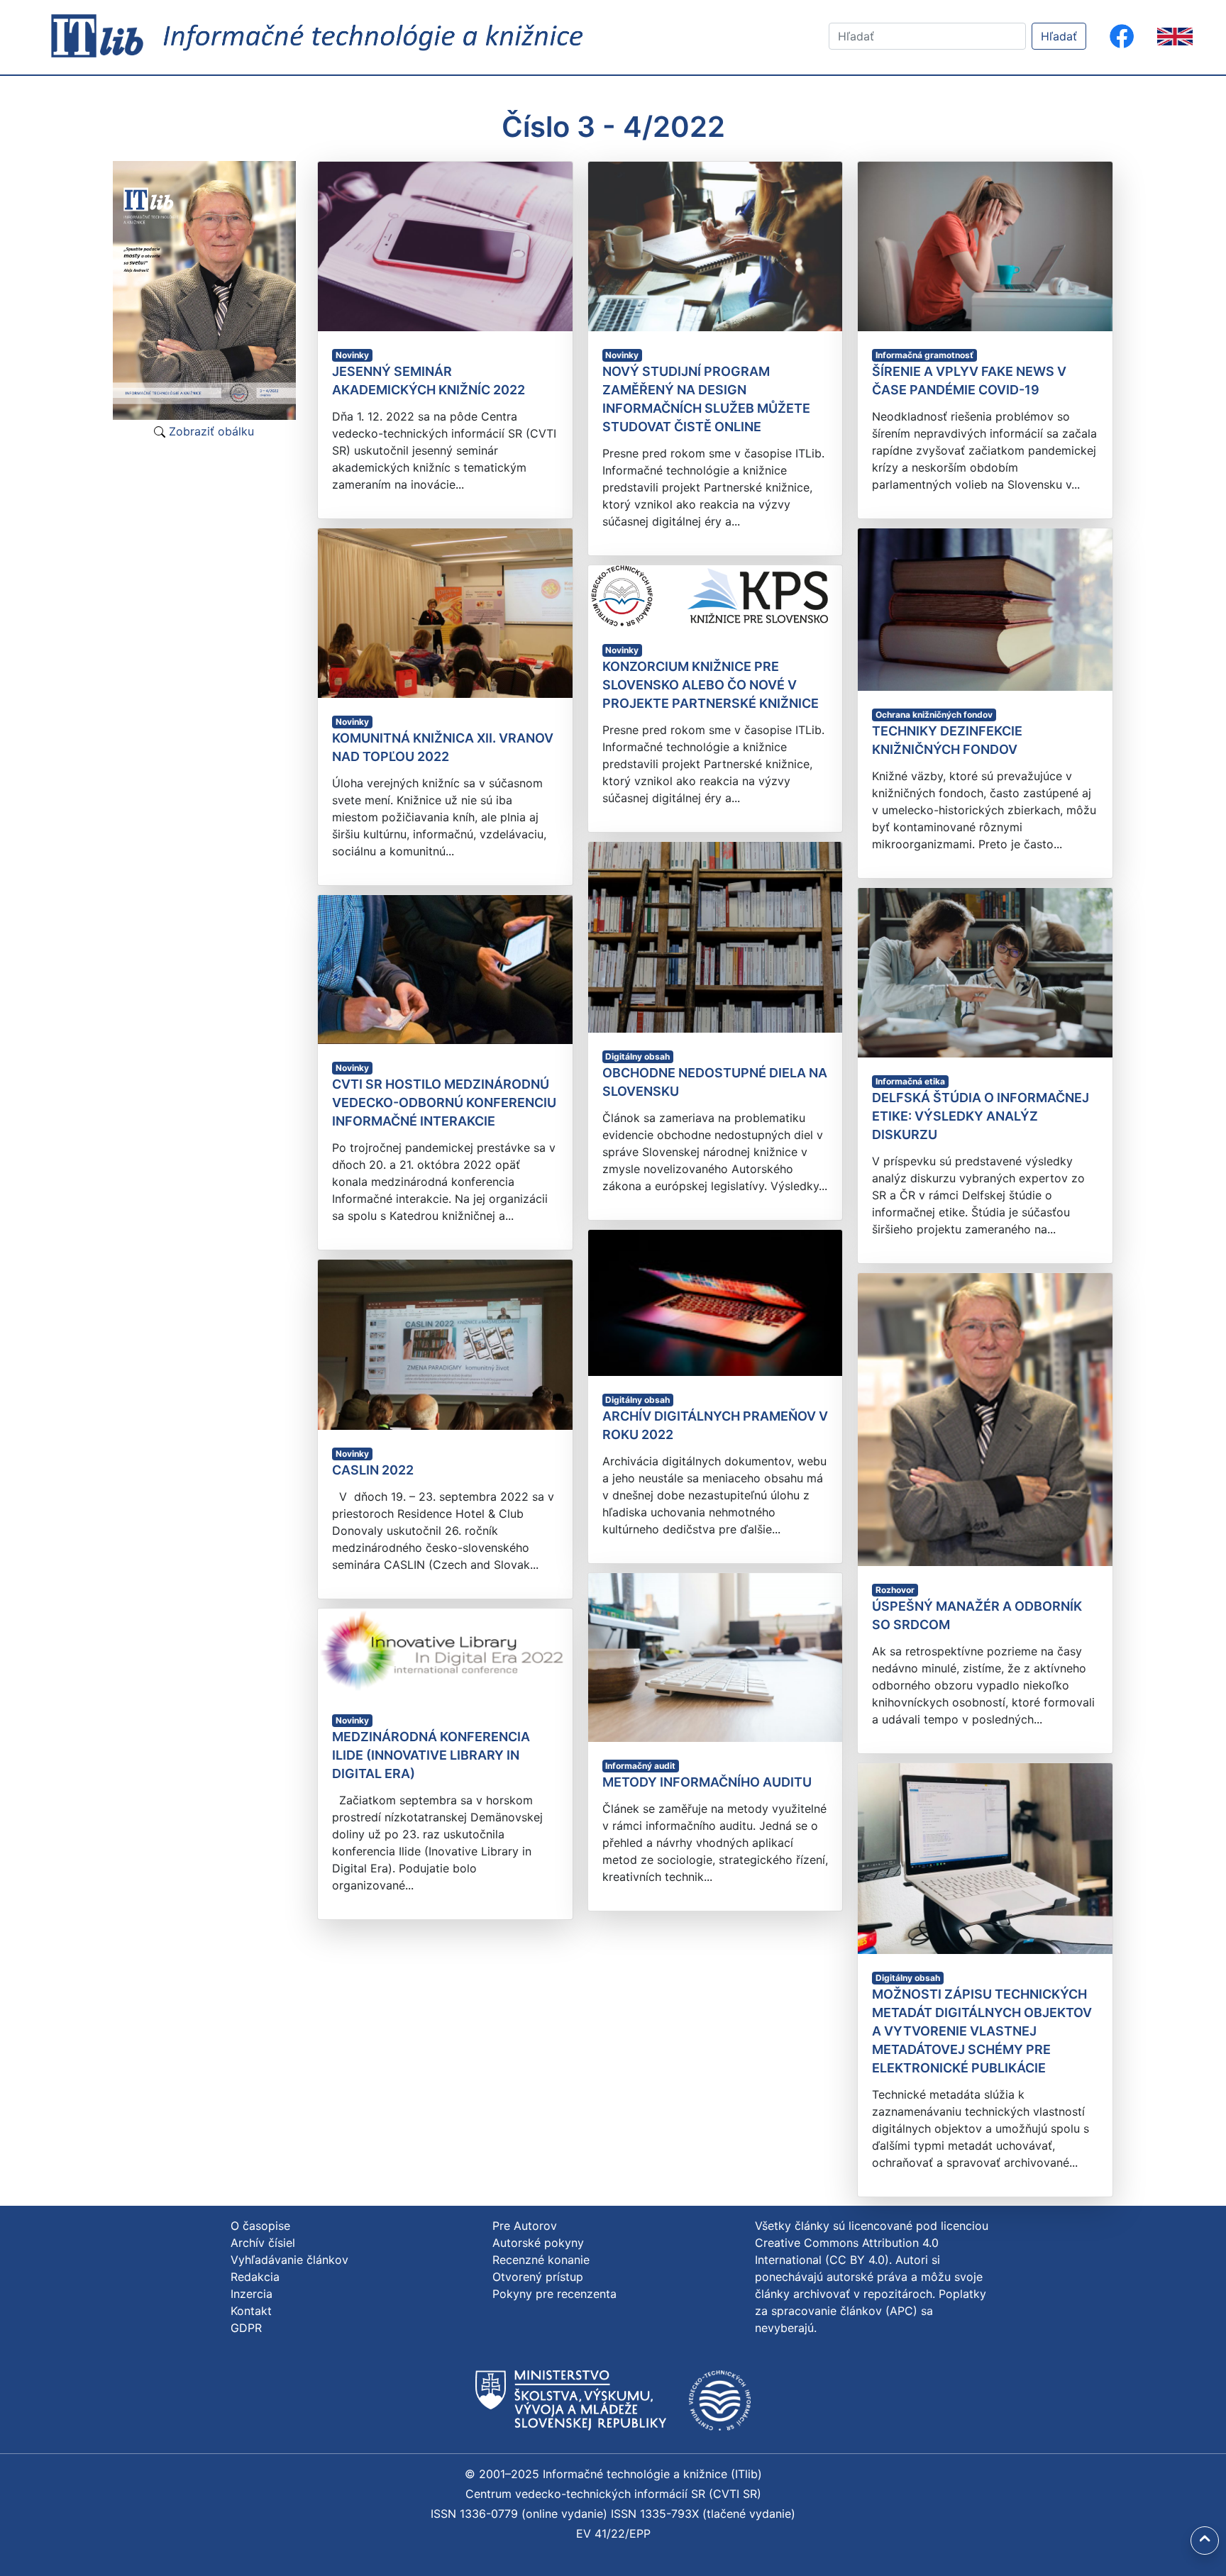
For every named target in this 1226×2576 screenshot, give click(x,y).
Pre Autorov (525, 2226)
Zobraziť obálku (210, 431)
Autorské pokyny (538, 2243)
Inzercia (252, 2294)
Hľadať (1059, 36)
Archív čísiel (263, 2243)
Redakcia (255, 2277)
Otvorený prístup (538, 2277)
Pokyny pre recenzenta (554, 2294)
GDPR (246, 2328)
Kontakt (251, 2311)
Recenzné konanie (541, 2260)
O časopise (260, 2226)
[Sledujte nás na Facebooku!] (1122, 36)
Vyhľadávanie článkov (289, 2260)
